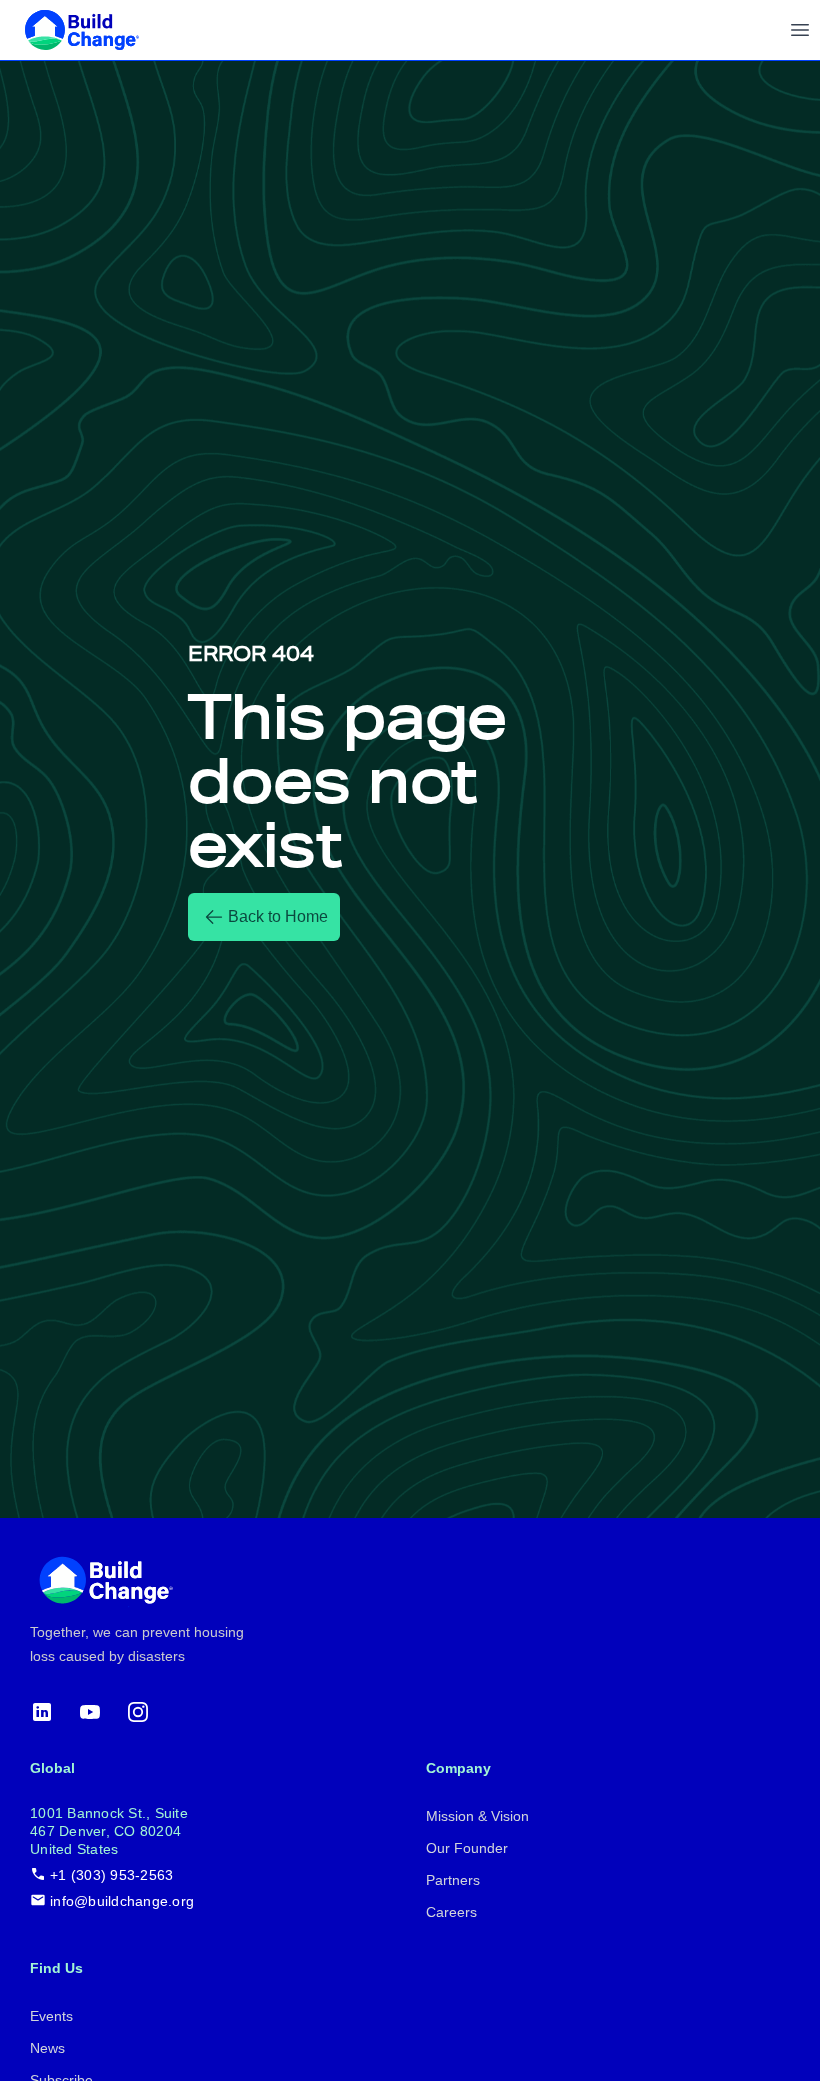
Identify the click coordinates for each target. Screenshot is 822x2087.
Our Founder (467, 1848)
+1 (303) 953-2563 (111, 1875)
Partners (453, 1880)
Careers (451, 1912)
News (47, 2048)
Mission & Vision (477, 1816)
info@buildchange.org (122, 1901)
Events (51, 2016)
